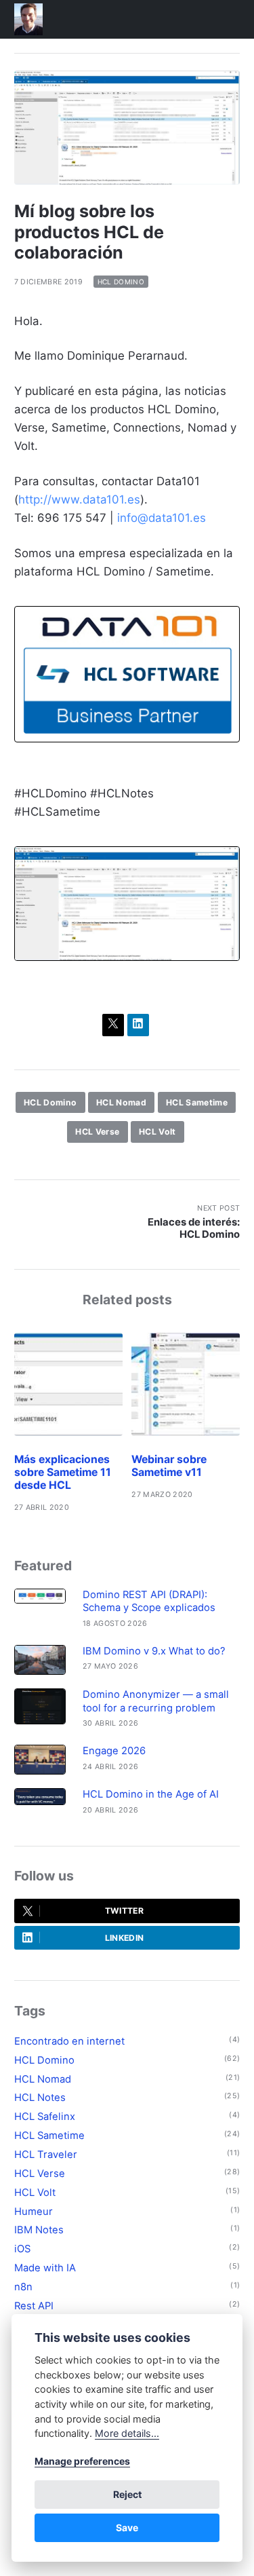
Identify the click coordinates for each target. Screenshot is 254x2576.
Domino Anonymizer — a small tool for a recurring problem (156, 1701)
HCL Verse (97, 1132)
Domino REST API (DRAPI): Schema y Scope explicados (149, 1601)
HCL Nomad (121, 1102)
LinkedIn (125, 1938)
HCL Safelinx (45, 2117)
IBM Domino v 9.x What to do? (154, 1651)
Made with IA (45, 2268)
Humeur (34, 2212)
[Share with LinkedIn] (139, 1025)
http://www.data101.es (79, 499)
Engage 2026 (114, 1751)
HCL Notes (40, 2098)
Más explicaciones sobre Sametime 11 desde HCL (63, 1472)
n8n (23, 2287)
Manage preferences (82, 2461)
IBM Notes (39, 2230)
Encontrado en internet (69, 2041)
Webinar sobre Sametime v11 (169, 1466)
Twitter (124, 1911)
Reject (127, 2494)
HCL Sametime (197, 1102)
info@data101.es (162, 518)
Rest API (34, 2306)
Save (127, 2527)
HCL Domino (121, 282)
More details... (127, 2433)
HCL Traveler (46, 2155)
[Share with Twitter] (113, 1025)
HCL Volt (157, 1132)
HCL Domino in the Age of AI (151, 1794)
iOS (22, 2249)
